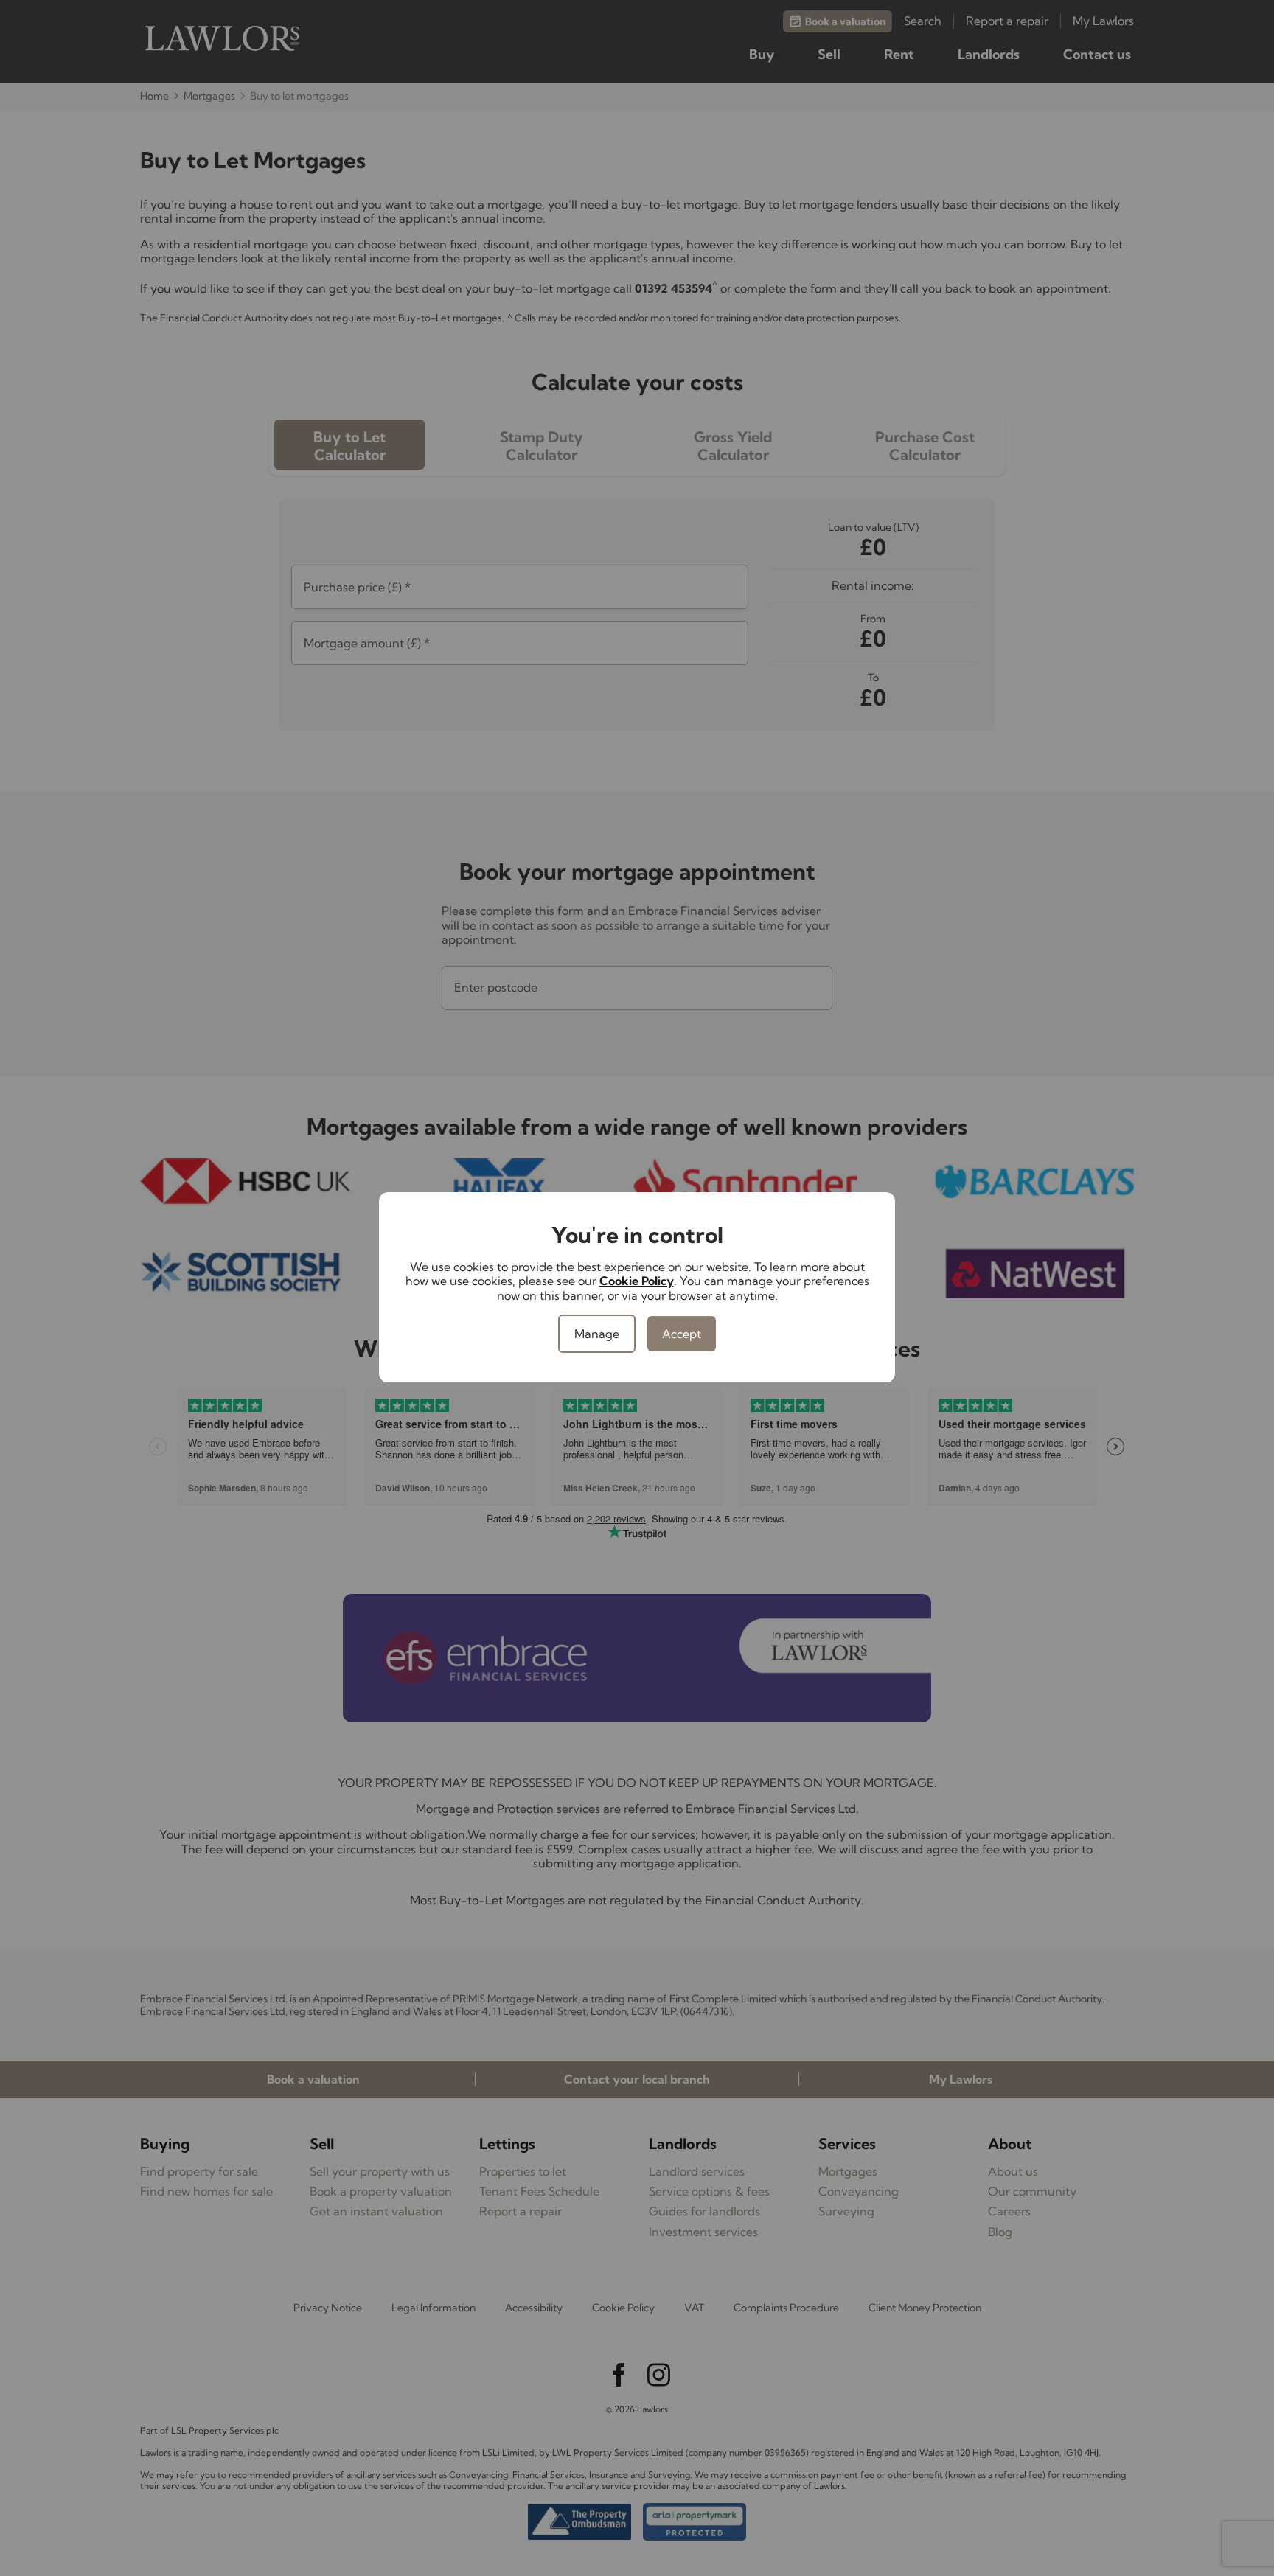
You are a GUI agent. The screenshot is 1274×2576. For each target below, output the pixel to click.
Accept (682, 1334)
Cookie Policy (637, 1281)
